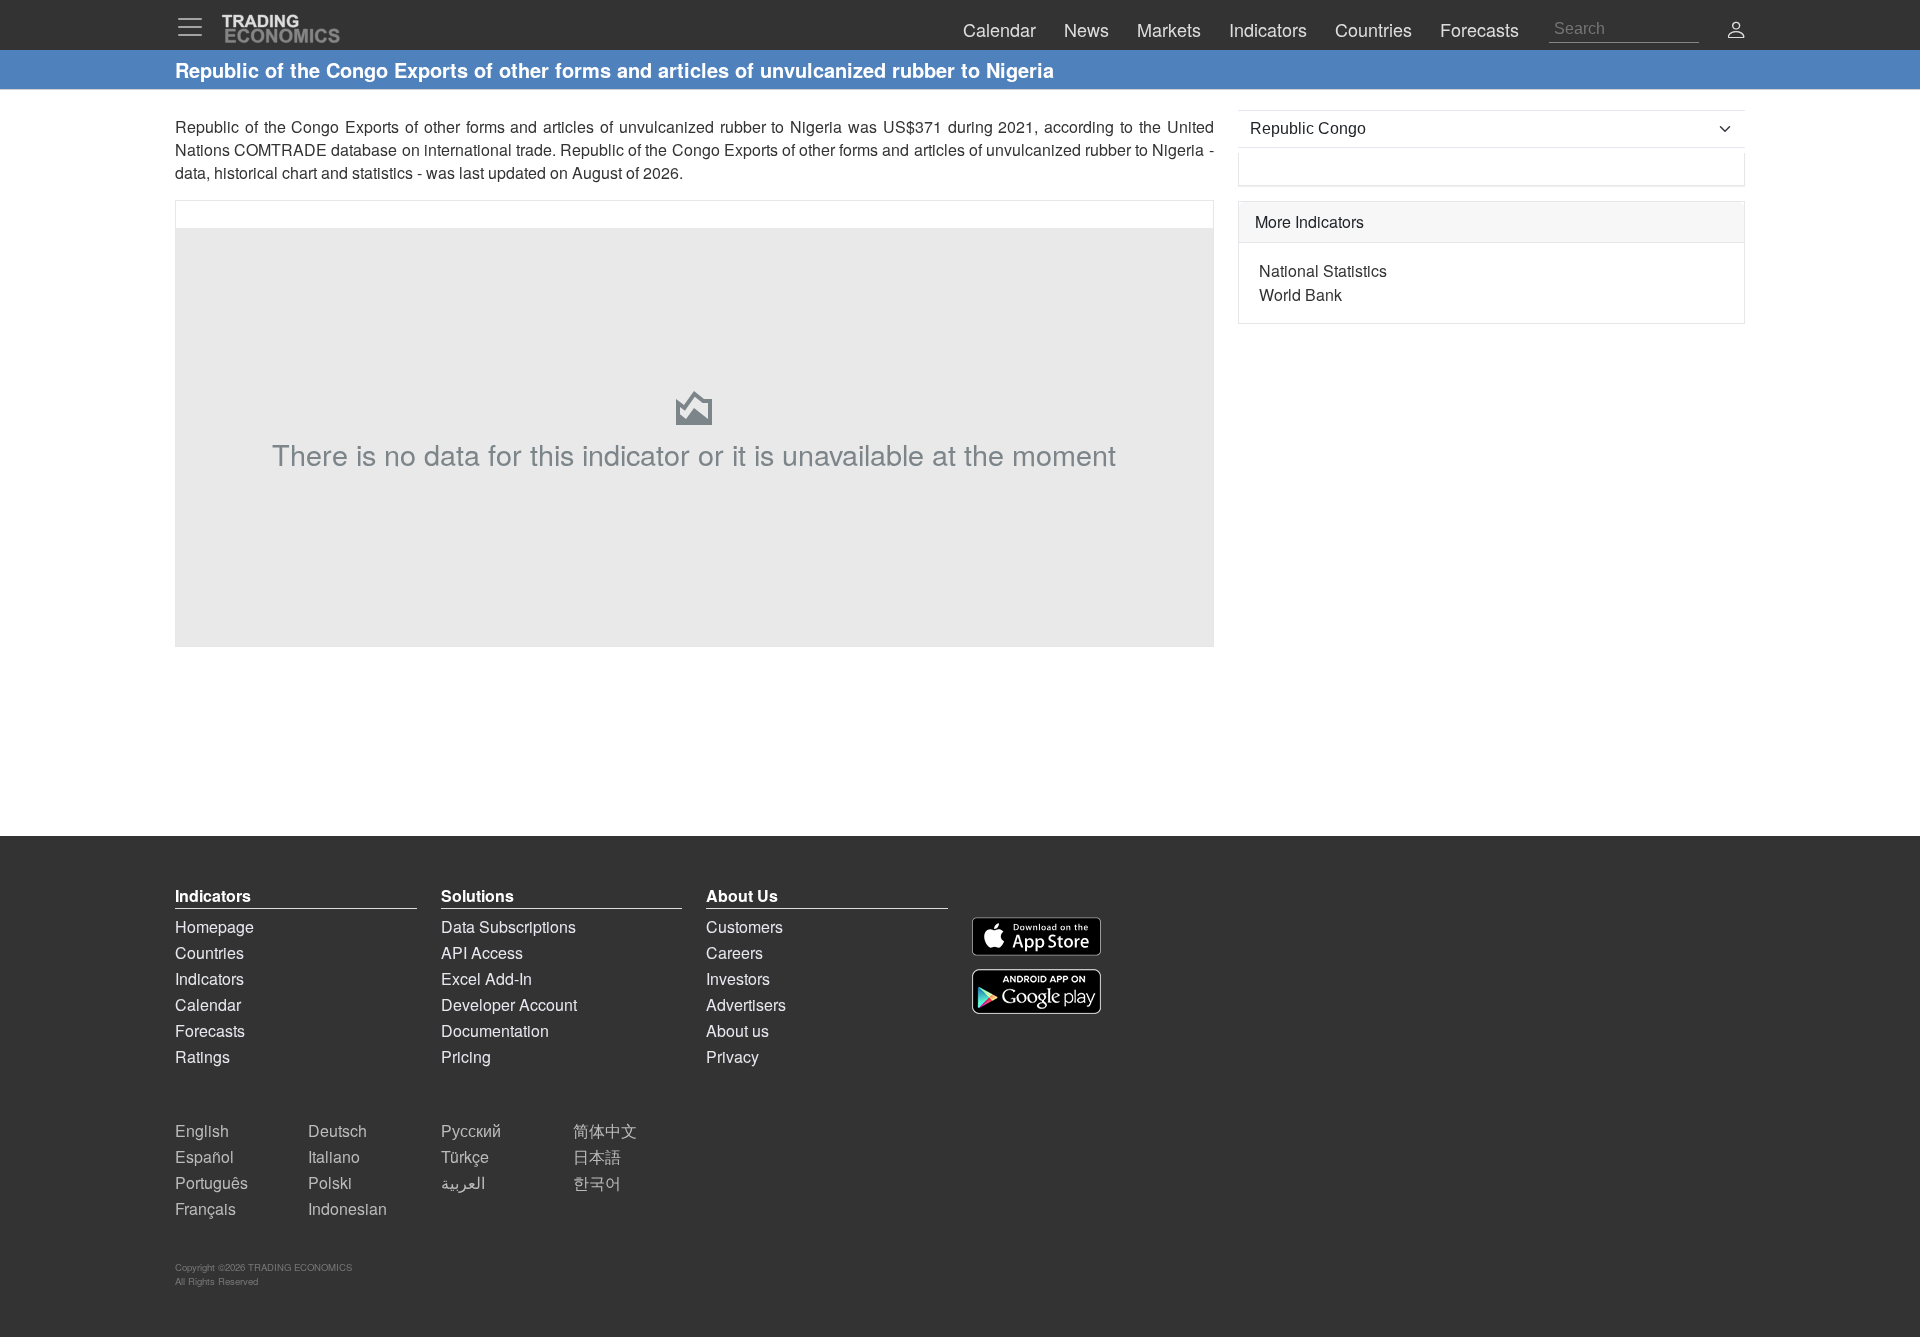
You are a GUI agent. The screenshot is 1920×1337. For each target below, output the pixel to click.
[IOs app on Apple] (1036, 936)
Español (204, 1156)
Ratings (202, 1056)
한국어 (597, 1182)
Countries (209, 952)
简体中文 (605, 1130)
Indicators (209, 978)
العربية (463, 1182)
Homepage (214, 926)
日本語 (597, 1156)
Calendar (208, 1004)
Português (211, 1182)
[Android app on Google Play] (1036, 991)
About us (737, 1030)
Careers (734, 952)
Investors (738, 978)
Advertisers (746, 1004)
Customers (744, 926)
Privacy (732, 1056)
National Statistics (1323, 270)
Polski (330, 1182)
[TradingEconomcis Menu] (196, 27)
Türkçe (465, 1156)
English (202, 1130)
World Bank (1300, 294)
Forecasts (210, 1030)
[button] (1736, 31)
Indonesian (347, 1208)
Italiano (334, 1156)
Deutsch (337, 1130)
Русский (471, 1130)
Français (205, 1208)
